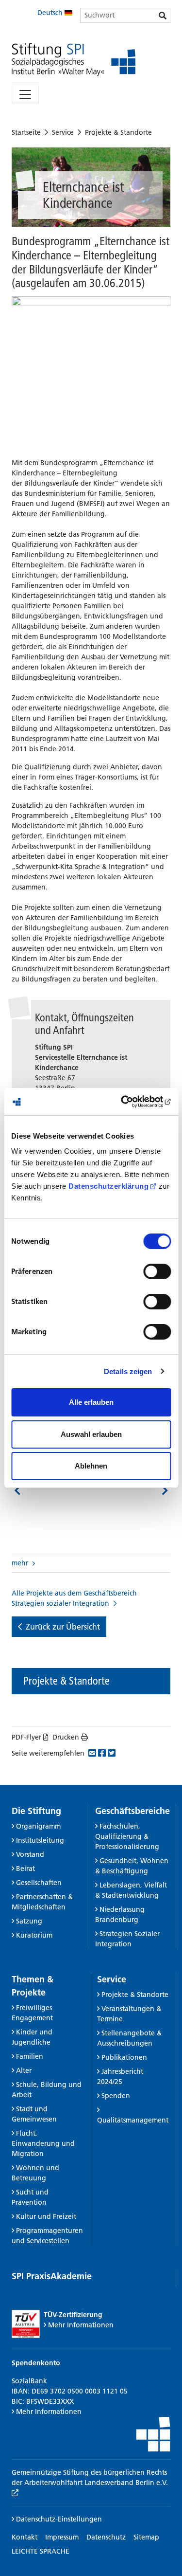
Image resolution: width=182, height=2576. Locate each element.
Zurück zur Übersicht (63, 1627)
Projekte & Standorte (118, 132)
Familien (30, 2056)
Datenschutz (106, 2537)
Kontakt (25, 2537)
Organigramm (38, 1826)
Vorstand (30, 1854)
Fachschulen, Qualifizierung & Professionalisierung (127, 1836)
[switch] (157, 1271)
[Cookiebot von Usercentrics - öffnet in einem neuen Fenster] (130, 1102)
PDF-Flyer (26, 1737)
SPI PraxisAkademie (52, 2276)
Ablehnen (91, 1466)
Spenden (116, 2096)
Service (63, 132)
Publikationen (124, 2057)
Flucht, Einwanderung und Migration (43, 2143)
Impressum (62, 2537)
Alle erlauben (91, 1402)
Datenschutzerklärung (108, 1186)
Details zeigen (128, 1371)
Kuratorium (34, 1935)
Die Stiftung (36, 1811)
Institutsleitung (40, 1840)
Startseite (26, 132)
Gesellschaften (39, 1883)
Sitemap (146, 2537)
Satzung (29, 1921)
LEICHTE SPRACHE (41, 2551)
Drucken (66, 1737)
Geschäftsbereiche (132, 1811)
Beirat (25, 1869)
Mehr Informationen (81, 2325)
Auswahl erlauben (91, 1434)
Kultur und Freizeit (46, 2216)
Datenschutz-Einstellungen (58, 2519)
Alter (24, 2070)
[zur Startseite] (74, 60)
